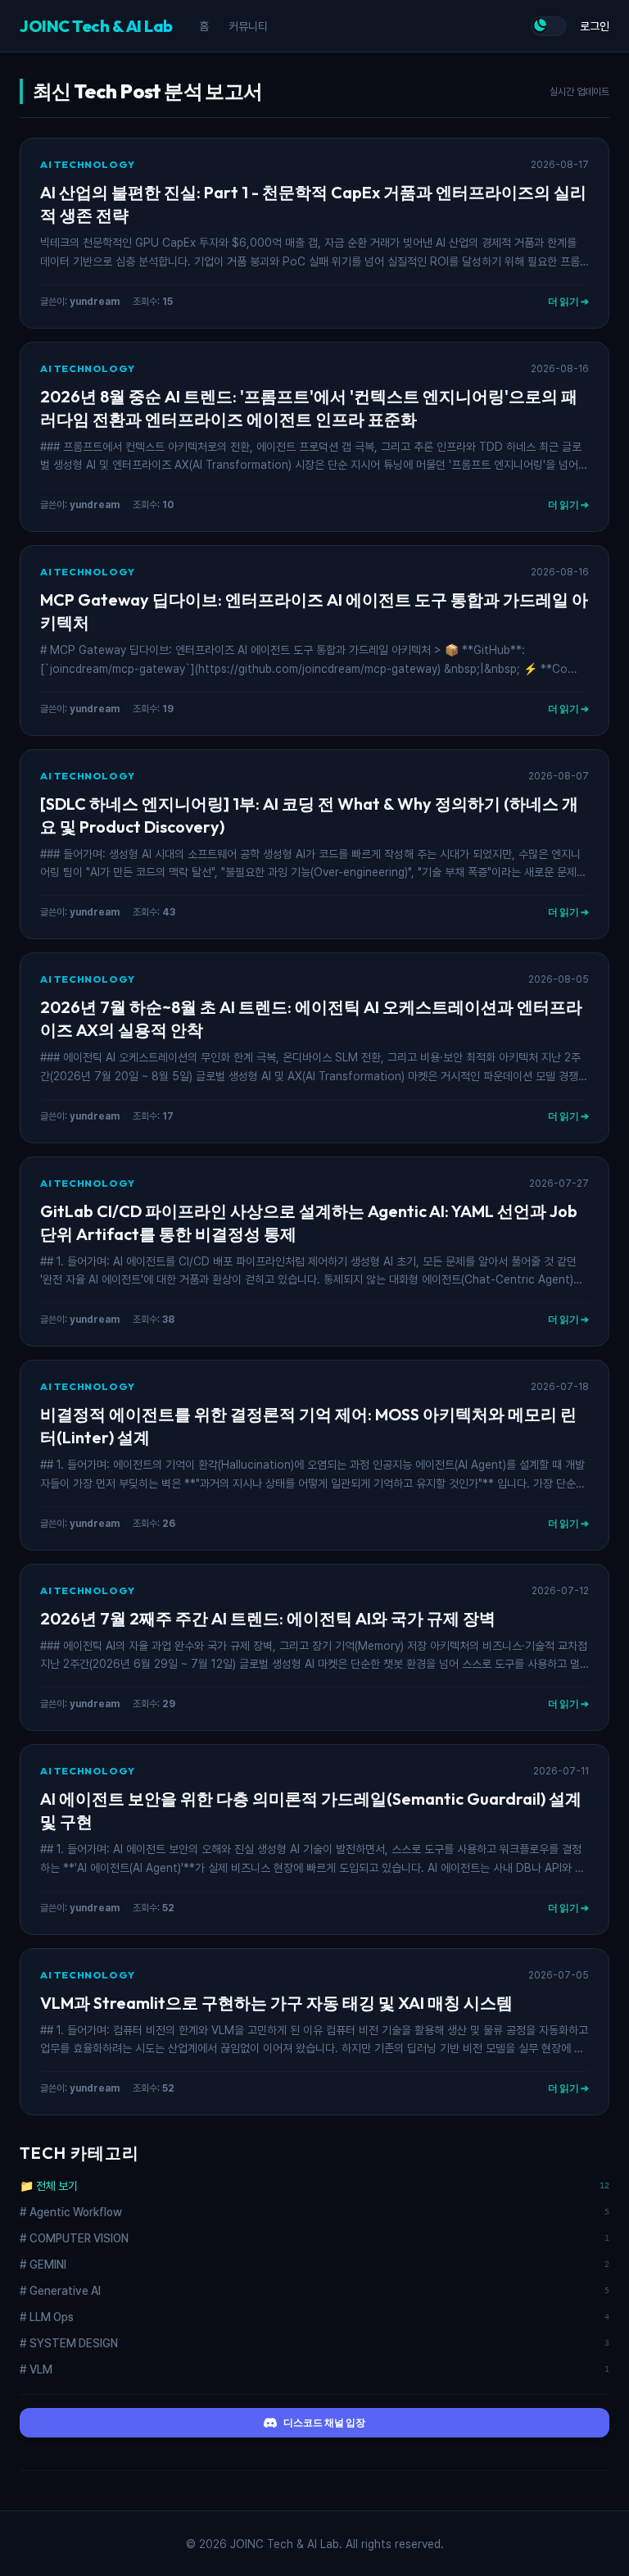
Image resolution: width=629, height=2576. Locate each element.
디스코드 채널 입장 (324, 2422)
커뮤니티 (248, 26)
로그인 (595, 26)
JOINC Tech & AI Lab (96, 26)
